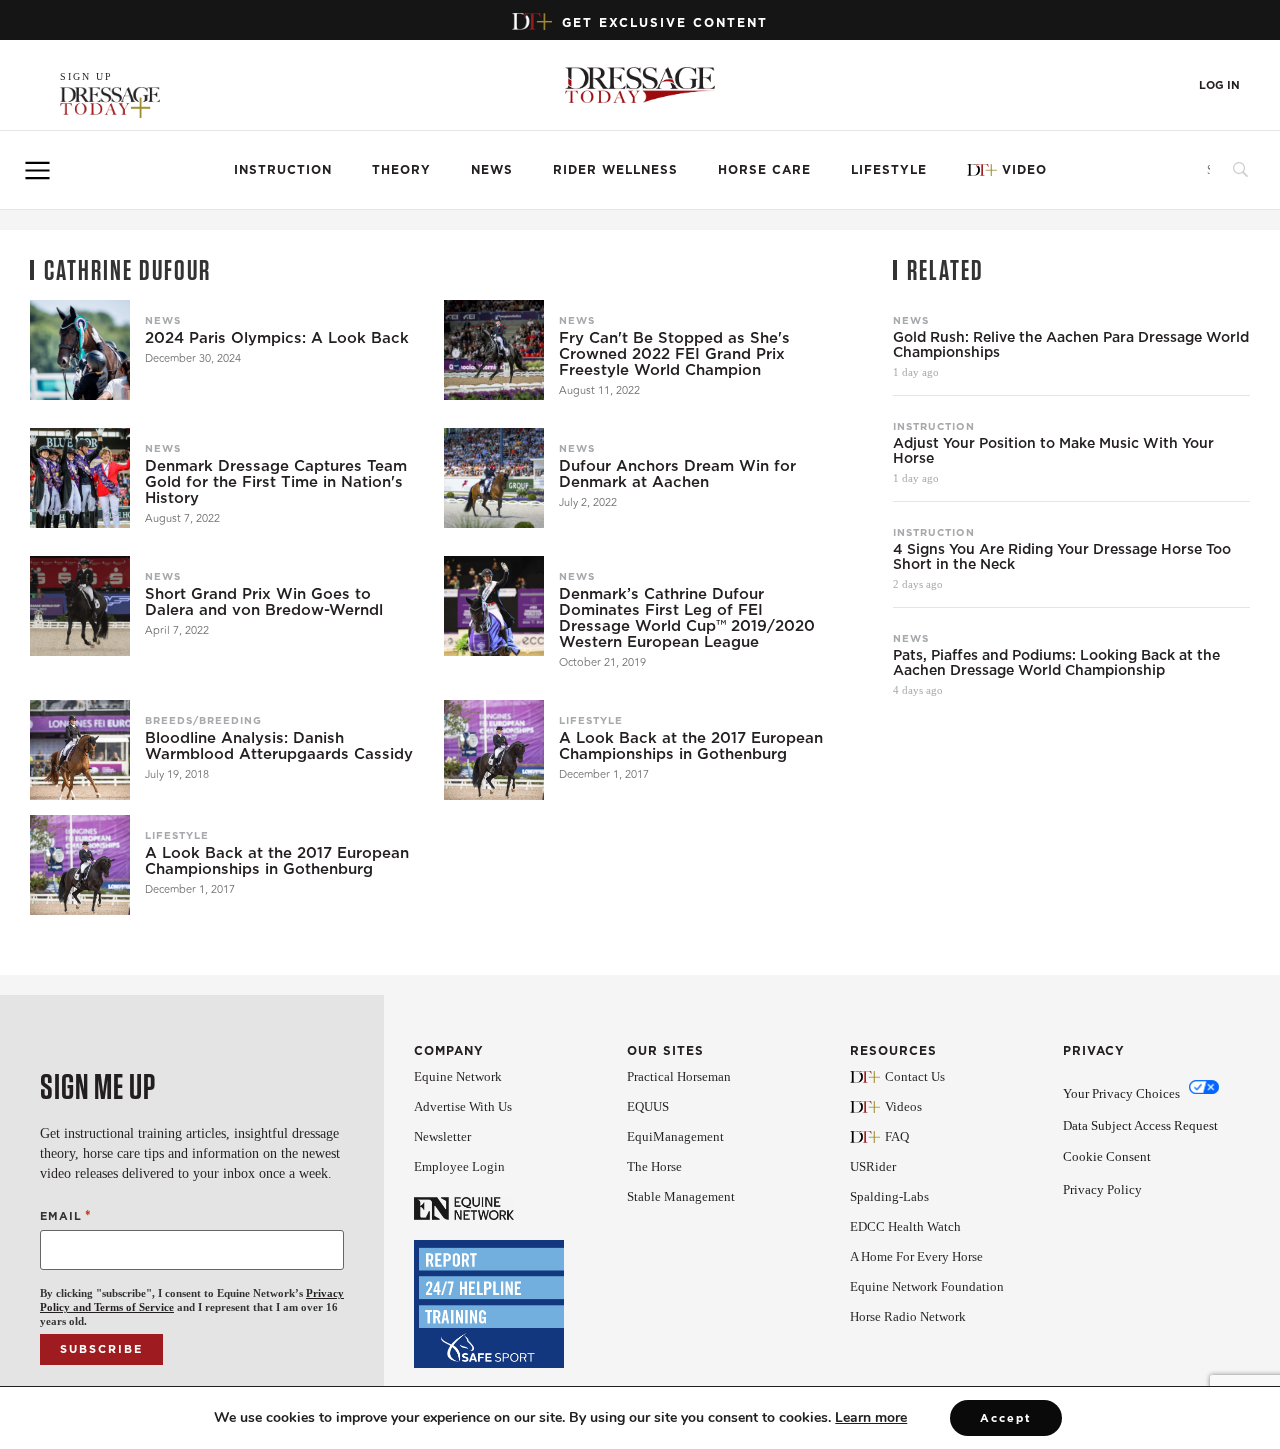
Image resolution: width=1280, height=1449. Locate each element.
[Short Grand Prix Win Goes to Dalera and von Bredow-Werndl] (80, 606)
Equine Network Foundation (927, 1286)
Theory (401, 170)
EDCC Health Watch (905, 1226)
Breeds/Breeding (203, 720)
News (492, 170)
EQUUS (648, 1106)
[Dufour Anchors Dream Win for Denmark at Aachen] (494, 478)
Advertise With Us (463, 1106)
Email (66, 1215)
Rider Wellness (615, 170)
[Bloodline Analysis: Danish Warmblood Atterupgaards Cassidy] (80, 750)
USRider (873, 1166)
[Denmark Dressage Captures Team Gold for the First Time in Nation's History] (80, 478)
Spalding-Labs (889, 1196)
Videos (903, 1106)
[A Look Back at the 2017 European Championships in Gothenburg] (494, 750)
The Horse (654, 1166)
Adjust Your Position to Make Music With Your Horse (1053, 451)
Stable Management (681, 1196)
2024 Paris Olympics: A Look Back (277, 338)
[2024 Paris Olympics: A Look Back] (80, 350)
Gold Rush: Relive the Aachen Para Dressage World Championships (1071, 345)
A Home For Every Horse (916, 1256)
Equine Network (458, 1076)
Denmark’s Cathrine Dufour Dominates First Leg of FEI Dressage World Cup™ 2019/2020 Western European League (687, 618)
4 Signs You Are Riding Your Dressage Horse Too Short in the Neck (1062, 557)
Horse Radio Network (908, 1316)
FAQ (897, 1136)
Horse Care (764, 170)
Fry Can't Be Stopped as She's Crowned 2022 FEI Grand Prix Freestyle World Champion (674, 354)
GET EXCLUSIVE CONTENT (665, 22)
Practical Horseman (679, 1076)
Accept (1006, 1418)
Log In (1219, 85)
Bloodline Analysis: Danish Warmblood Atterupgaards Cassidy (279, 746)
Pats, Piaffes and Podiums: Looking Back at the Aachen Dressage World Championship (1056, 663)
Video (1024, 170)
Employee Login (459, 1166)
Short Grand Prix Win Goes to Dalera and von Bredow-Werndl (264, 602)
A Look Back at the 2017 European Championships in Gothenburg (691, 746)
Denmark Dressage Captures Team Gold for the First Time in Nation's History (276, 482)
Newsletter (442, 1136)
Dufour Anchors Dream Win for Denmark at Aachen (677, 474)
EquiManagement (675, 1136)
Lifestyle (889, 170)
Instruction (283, 170)
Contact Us (915, 1076)
